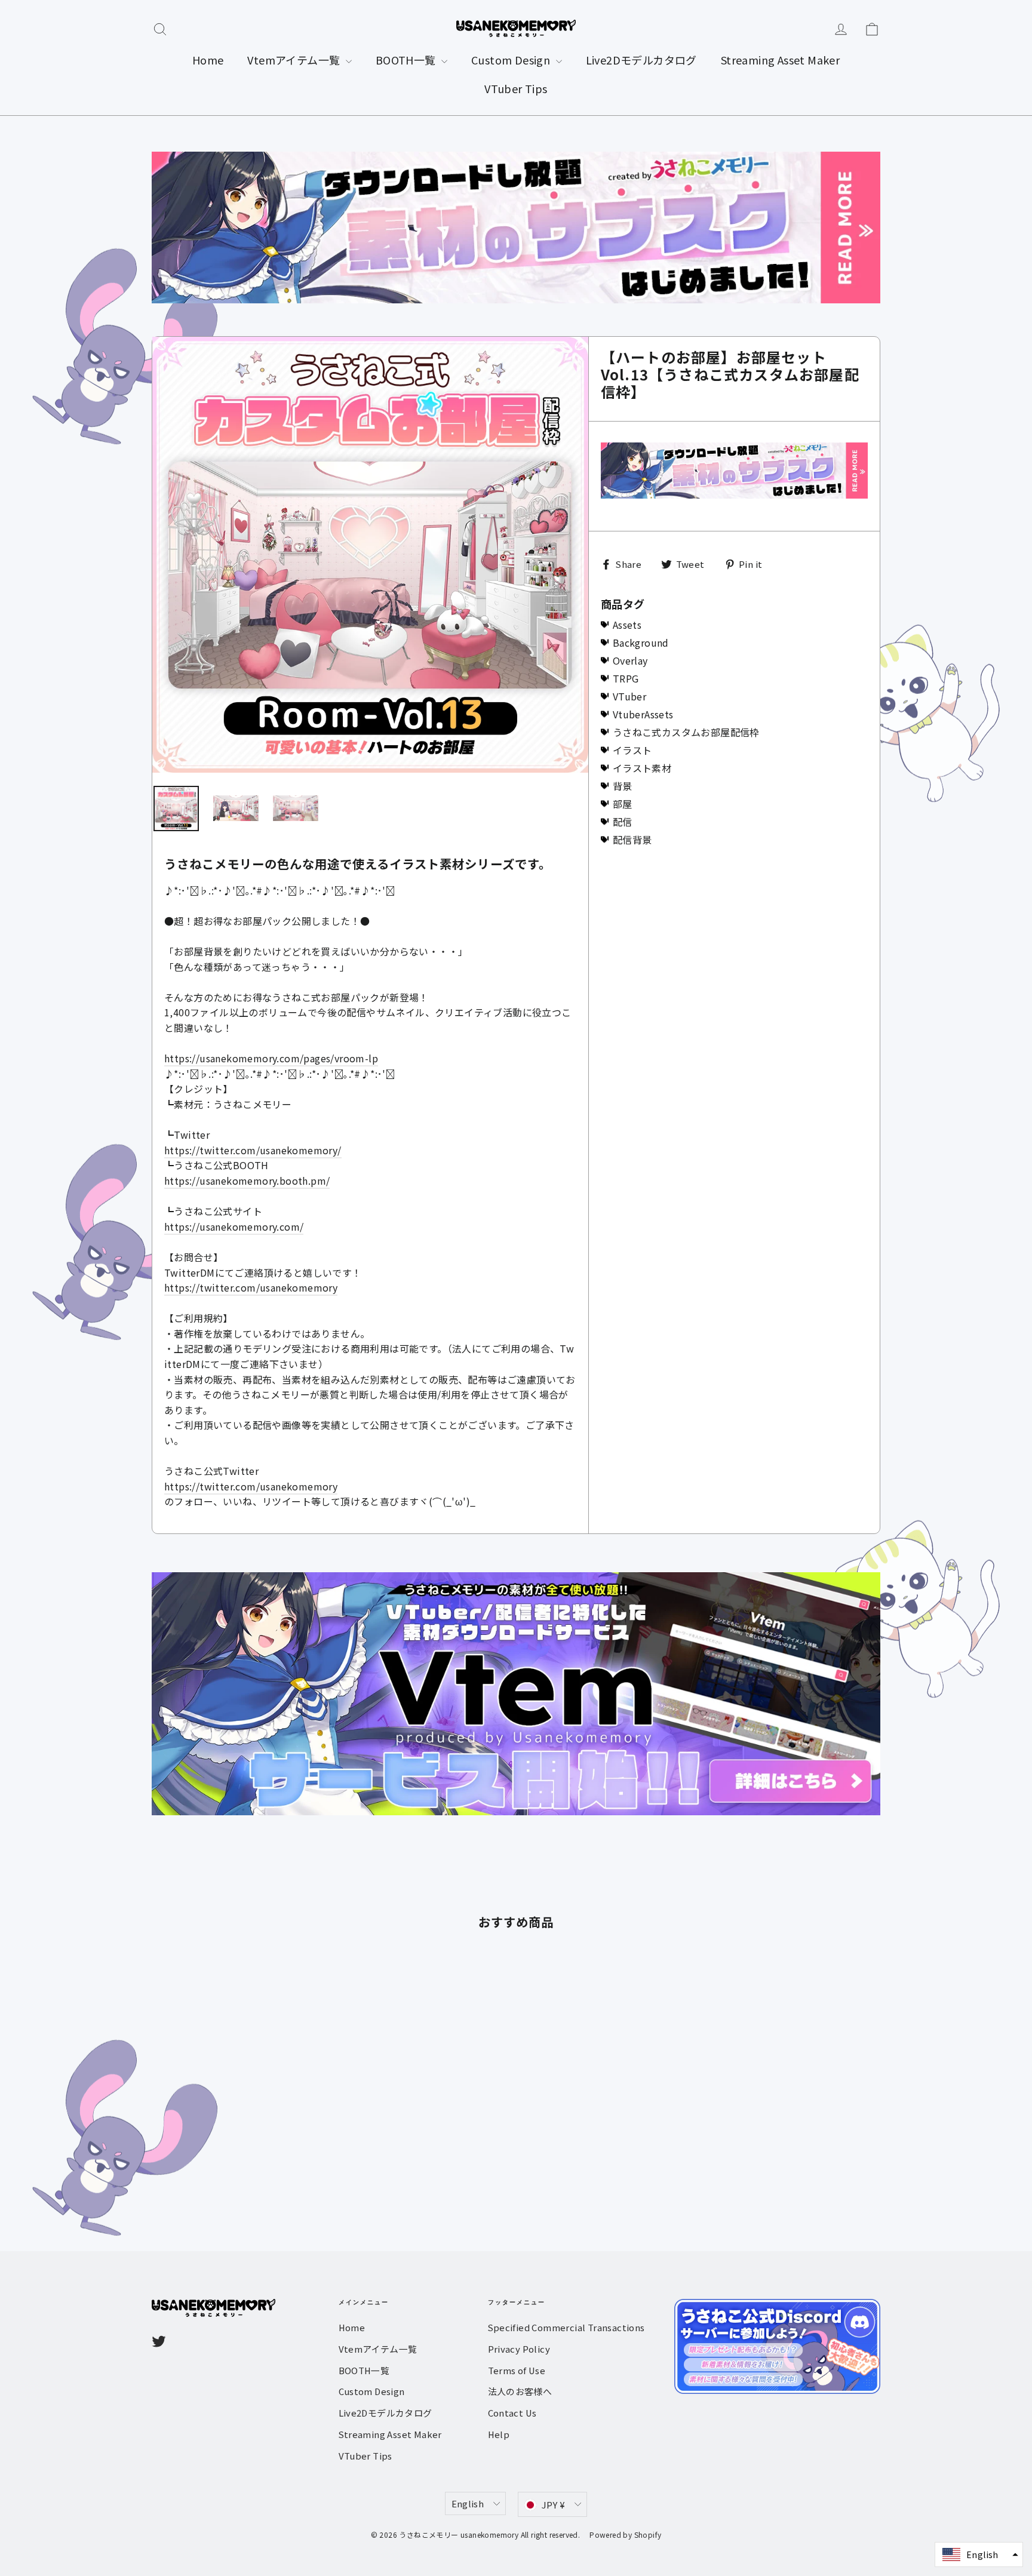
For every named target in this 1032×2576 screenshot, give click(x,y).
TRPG (626, 678)
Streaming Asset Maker (780, 60)
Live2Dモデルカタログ (641, 60)
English (468, 2503)
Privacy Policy (519, 2349)
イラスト (632, 750)
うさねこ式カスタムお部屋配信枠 (686, 732)
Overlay (630, 660)
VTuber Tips (516, 88)
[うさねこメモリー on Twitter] (159, 2341)
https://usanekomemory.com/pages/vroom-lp (271, 1058)
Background (641, 643)
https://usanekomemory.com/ (234, 1226)
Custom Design (512, 60)
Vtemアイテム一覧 (295, 60)
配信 (623, 822)
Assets (627, 625)
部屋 (623, 804)
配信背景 (632, 840)
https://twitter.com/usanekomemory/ (253, 1150)
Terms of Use (517, 2370)
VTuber (629, 696)
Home (208, 60)
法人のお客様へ (520, 2391)
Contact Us (512, 2413)
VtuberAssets (643, 714)
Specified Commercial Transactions (566, 2327)
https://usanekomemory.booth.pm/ (247, 1181)
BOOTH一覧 (407, 60)
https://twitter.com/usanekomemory (251, 1287)
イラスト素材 (642, 768)
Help (499, 2434)
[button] (979, 2555)
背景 (623, 786)
